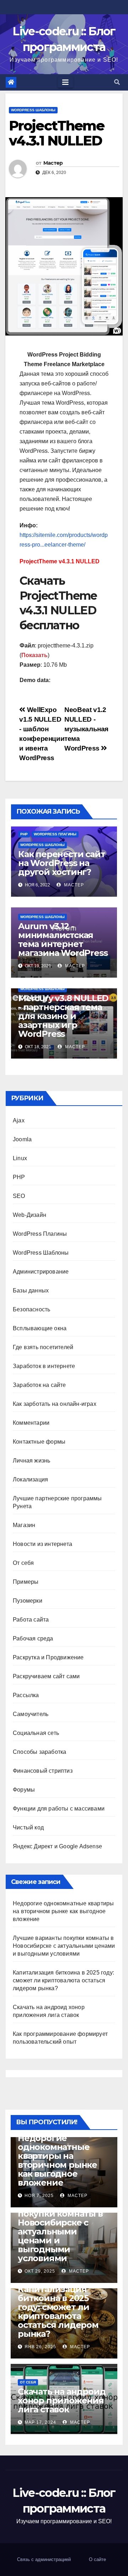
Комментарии (31, 1423)
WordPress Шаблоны (33, 110)
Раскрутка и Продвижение (48, 1657)
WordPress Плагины (55, 834)
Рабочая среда (33, 1638)
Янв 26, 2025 (40, 2347)
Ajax (19, 1120)
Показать (34, 655)
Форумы (24, 1790)
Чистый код (28, 1827)
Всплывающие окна (40, 1328)
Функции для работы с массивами (59, 1809)
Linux (20, 1158)
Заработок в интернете (44, 1366)
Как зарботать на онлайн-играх (55, 1404)
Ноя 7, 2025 (39, 2196)
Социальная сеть (36, 1733)
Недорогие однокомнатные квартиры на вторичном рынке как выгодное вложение (63, 1911)
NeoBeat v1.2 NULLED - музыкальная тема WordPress (86, 729)
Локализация (30, 1479)
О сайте (97, 2559)
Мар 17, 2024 (40, 2422)
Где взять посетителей (43, 1347)
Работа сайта (31, 1620)
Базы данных (31, 1290)
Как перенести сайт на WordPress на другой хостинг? (62, 863)
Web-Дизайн (30, 1215)
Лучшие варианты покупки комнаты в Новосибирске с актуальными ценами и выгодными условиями (64, 1946)
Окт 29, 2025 (40, 2271)
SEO (19, 1196)
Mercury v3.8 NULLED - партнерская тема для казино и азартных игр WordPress (63, 1016)
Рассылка (26, 1695)
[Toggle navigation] (65, 82)
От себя (23, 1563)
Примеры (26, 1582)
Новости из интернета (42, 1544)
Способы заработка (39, 1752)
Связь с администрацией (44, 2559)
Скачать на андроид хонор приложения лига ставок (62, 2400)
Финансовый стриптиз (43, 1771)
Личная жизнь (31, 1461)
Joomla (22, 1139)
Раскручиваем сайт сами (46, 1676)
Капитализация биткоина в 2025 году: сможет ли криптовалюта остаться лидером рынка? (63, 1980)
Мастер (53, 163)
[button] (117, 82)
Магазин (24, 1525)
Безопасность (31, 1309)
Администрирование (41, 1272)
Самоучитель (31, 1714)
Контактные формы (39, 1442)
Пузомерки (28, 1601)
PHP (24, 834)
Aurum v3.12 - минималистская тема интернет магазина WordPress (63, 939)
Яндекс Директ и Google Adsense (57, 1846)
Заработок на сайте (39, 1385)
